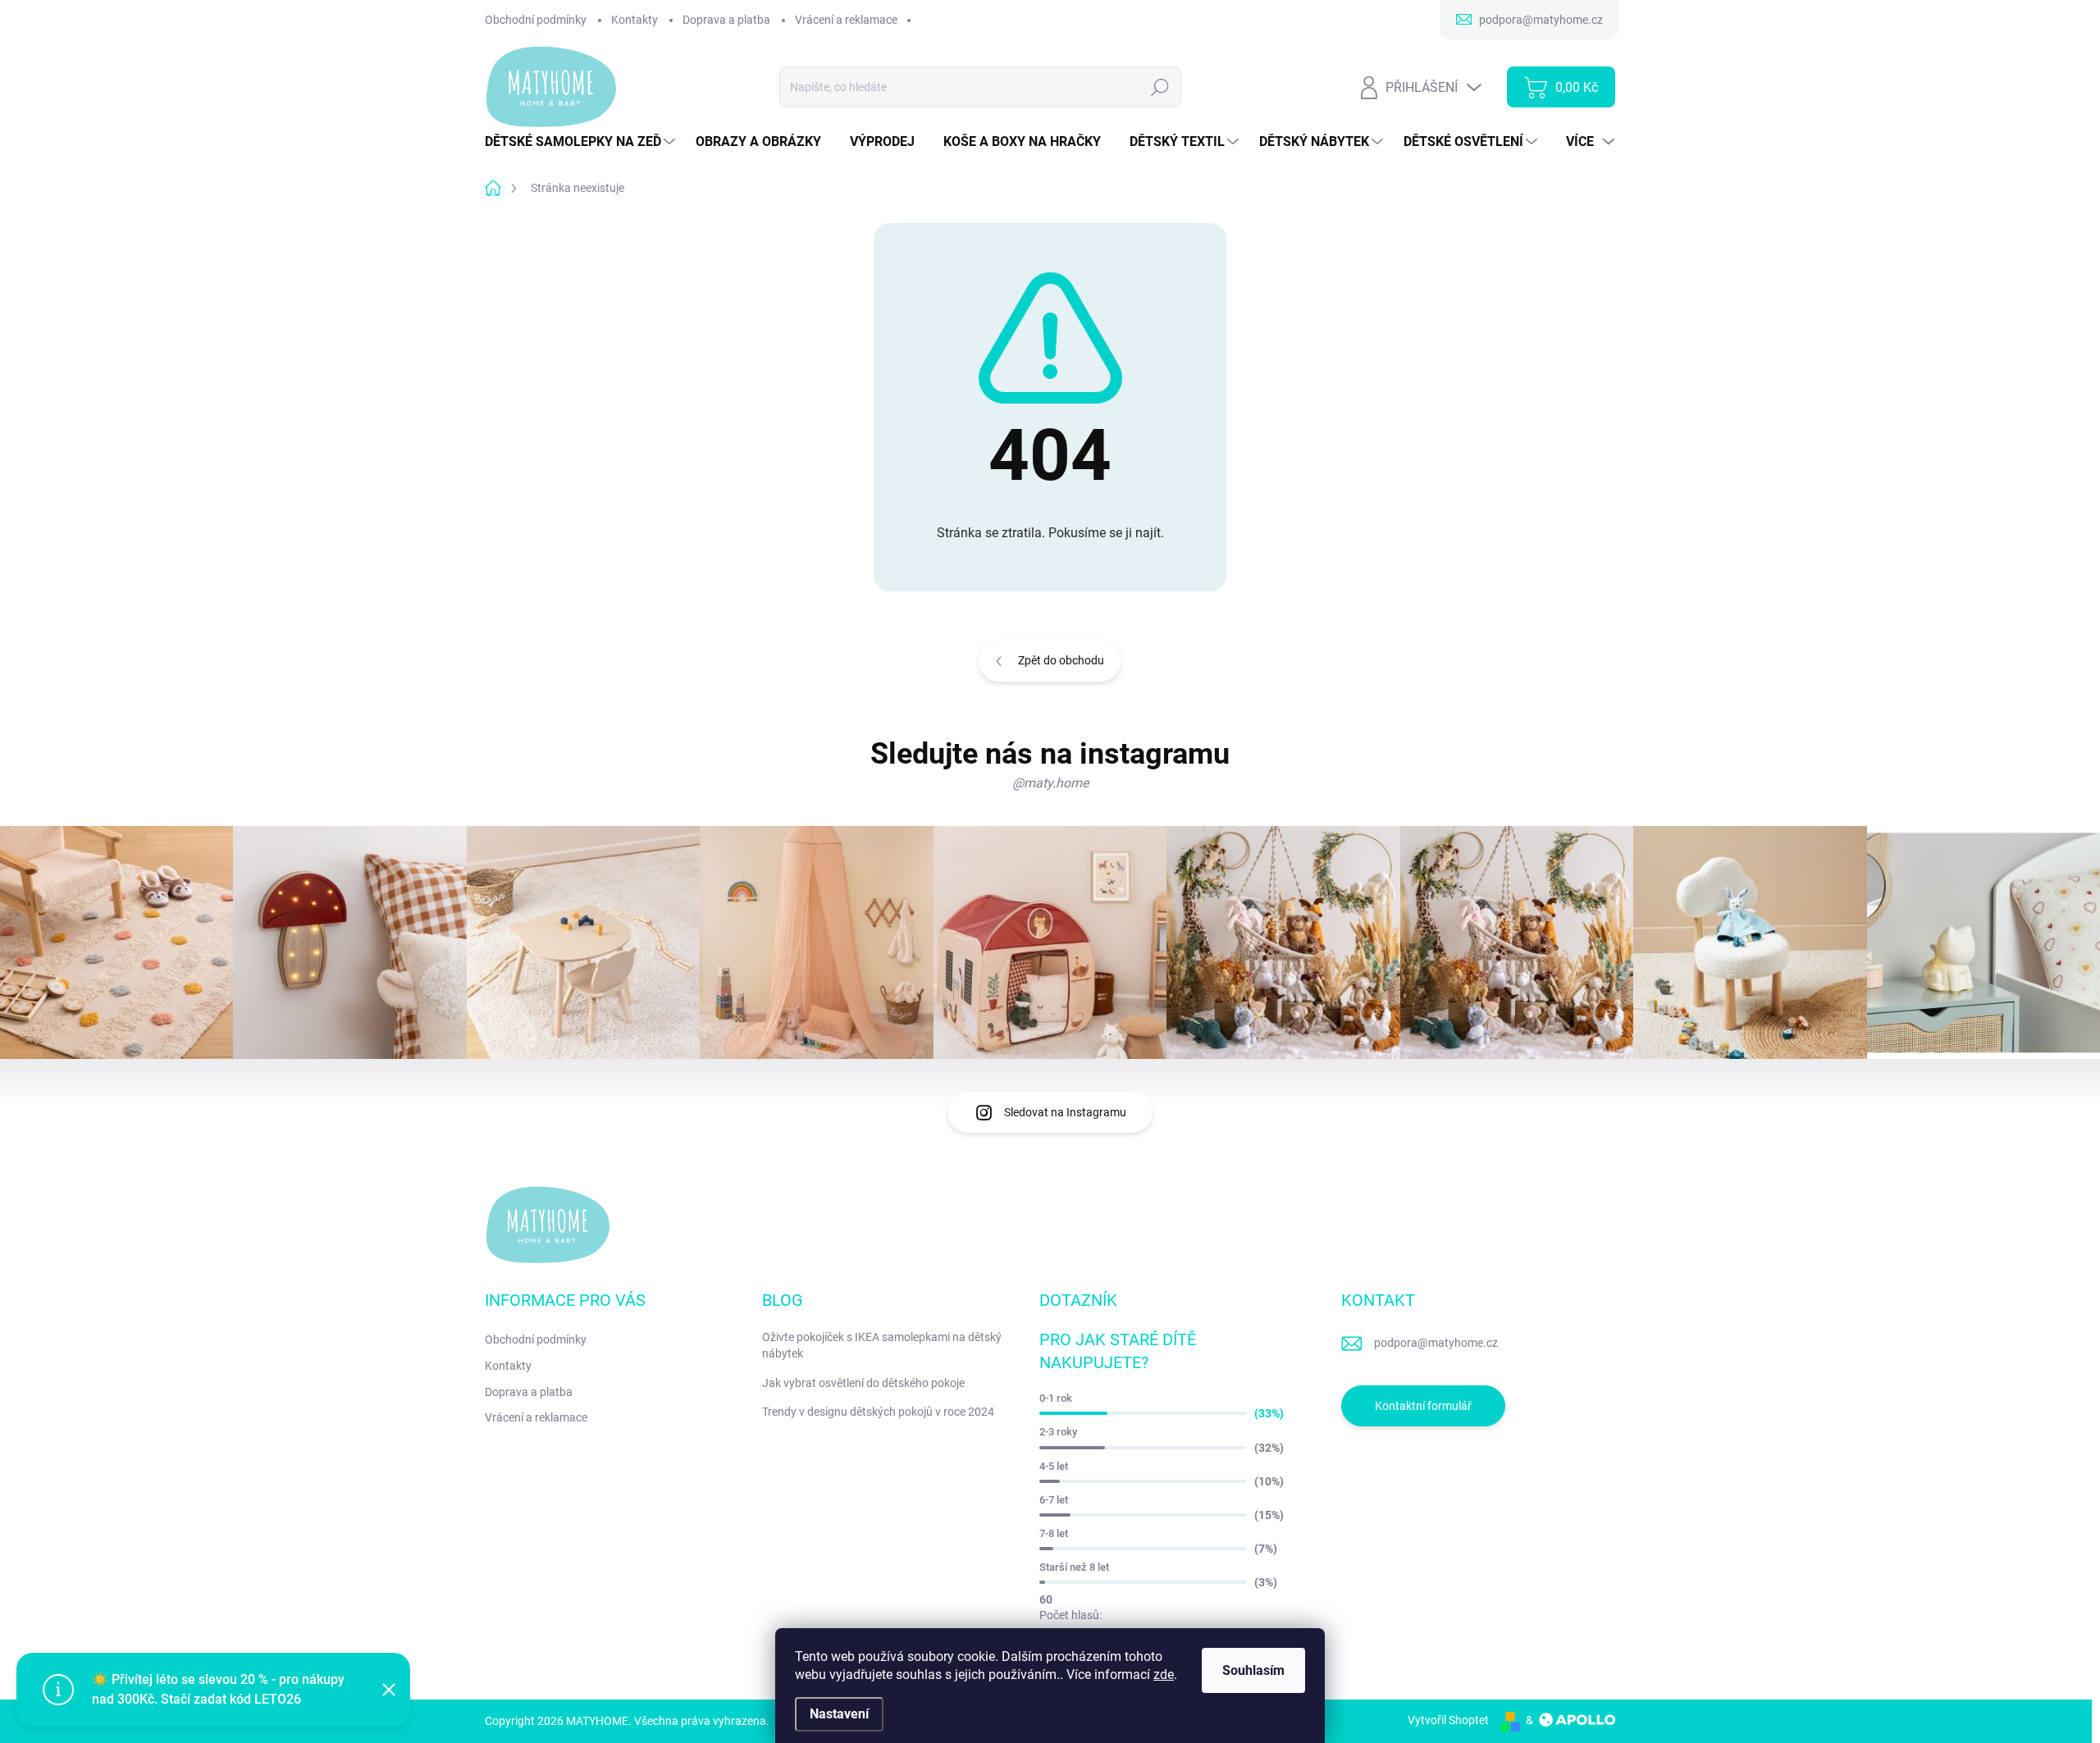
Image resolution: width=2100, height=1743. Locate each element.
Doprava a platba (726, 20)
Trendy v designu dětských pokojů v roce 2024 (878, 1412)
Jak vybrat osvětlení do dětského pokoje (863, 1383)
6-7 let (1054, 1500)
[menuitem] (582, 142)
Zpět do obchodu (1061, 660)
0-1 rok (1056, 1398)
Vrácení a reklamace (846, 20)
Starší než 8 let (1074, 1567)
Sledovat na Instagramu (1065, 1112)
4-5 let (1054, 1466)
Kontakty (635, 20)
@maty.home (1050, 783)
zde (1164, 1675)
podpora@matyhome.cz (1436, 1343)
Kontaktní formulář (1423, 1406)
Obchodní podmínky (536, 20)
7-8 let (1054, 1533)
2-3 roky (1058, 1432)
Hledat (1160, 87)
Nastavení (839, 1714)
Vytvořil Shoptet (1448, 1720)
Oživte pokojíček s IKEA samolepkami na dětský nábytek (882, 1345)
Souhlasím (1253, 1670)
